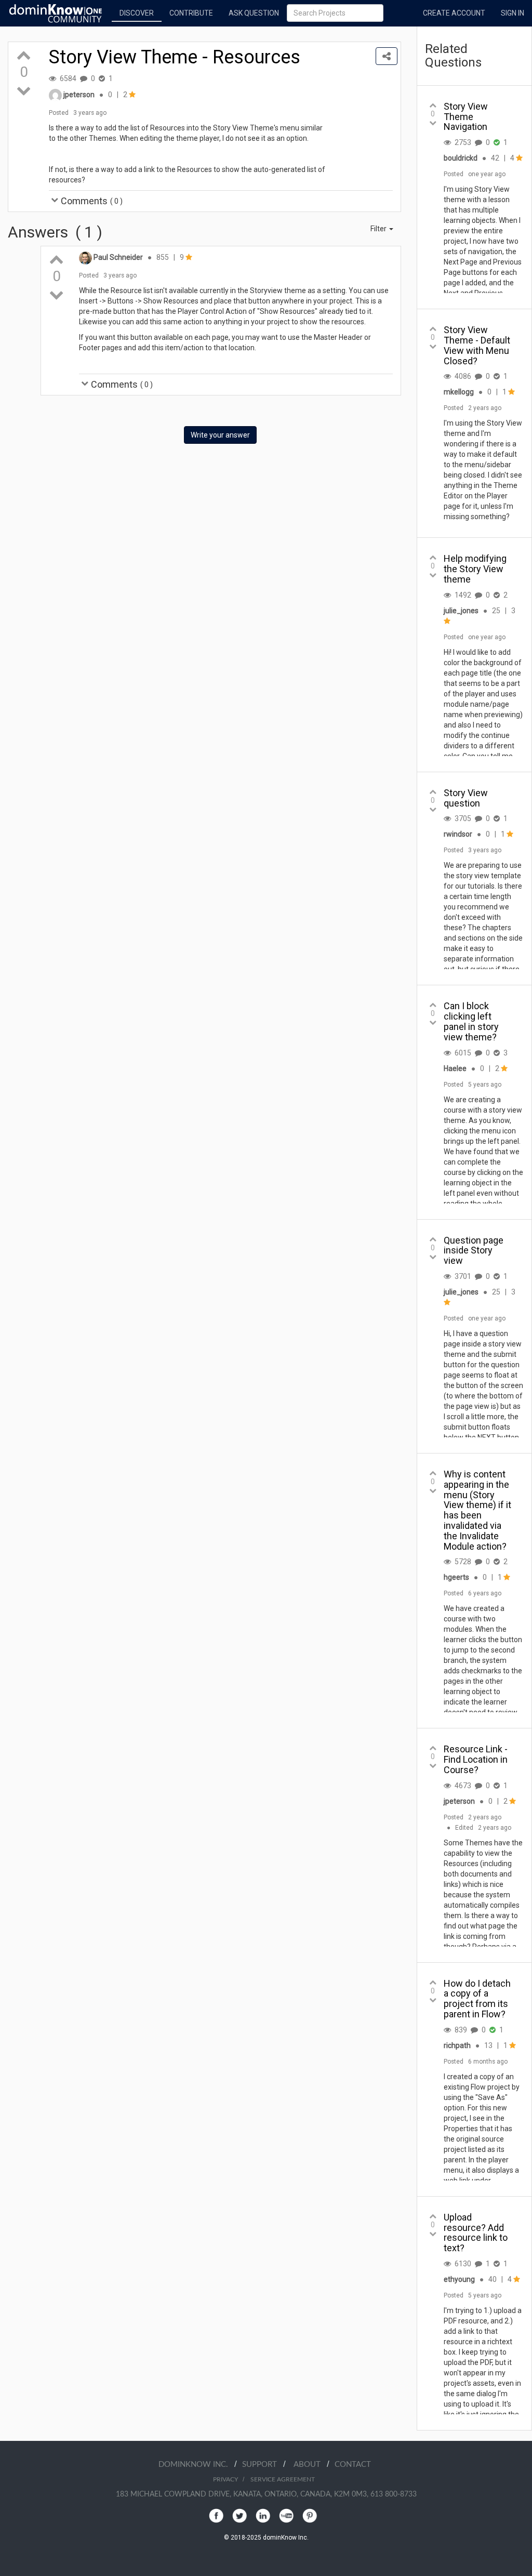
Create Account (454, 13)
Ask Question (254, 13)
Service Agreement (283, 2479)
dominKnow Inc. (196, 2465)
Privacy (225, 2479)
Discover (137, 13)
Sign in (513, 13)
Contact (353, 2465)
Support (263, 2465)
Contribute (191, 13)
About (310, 2465)
